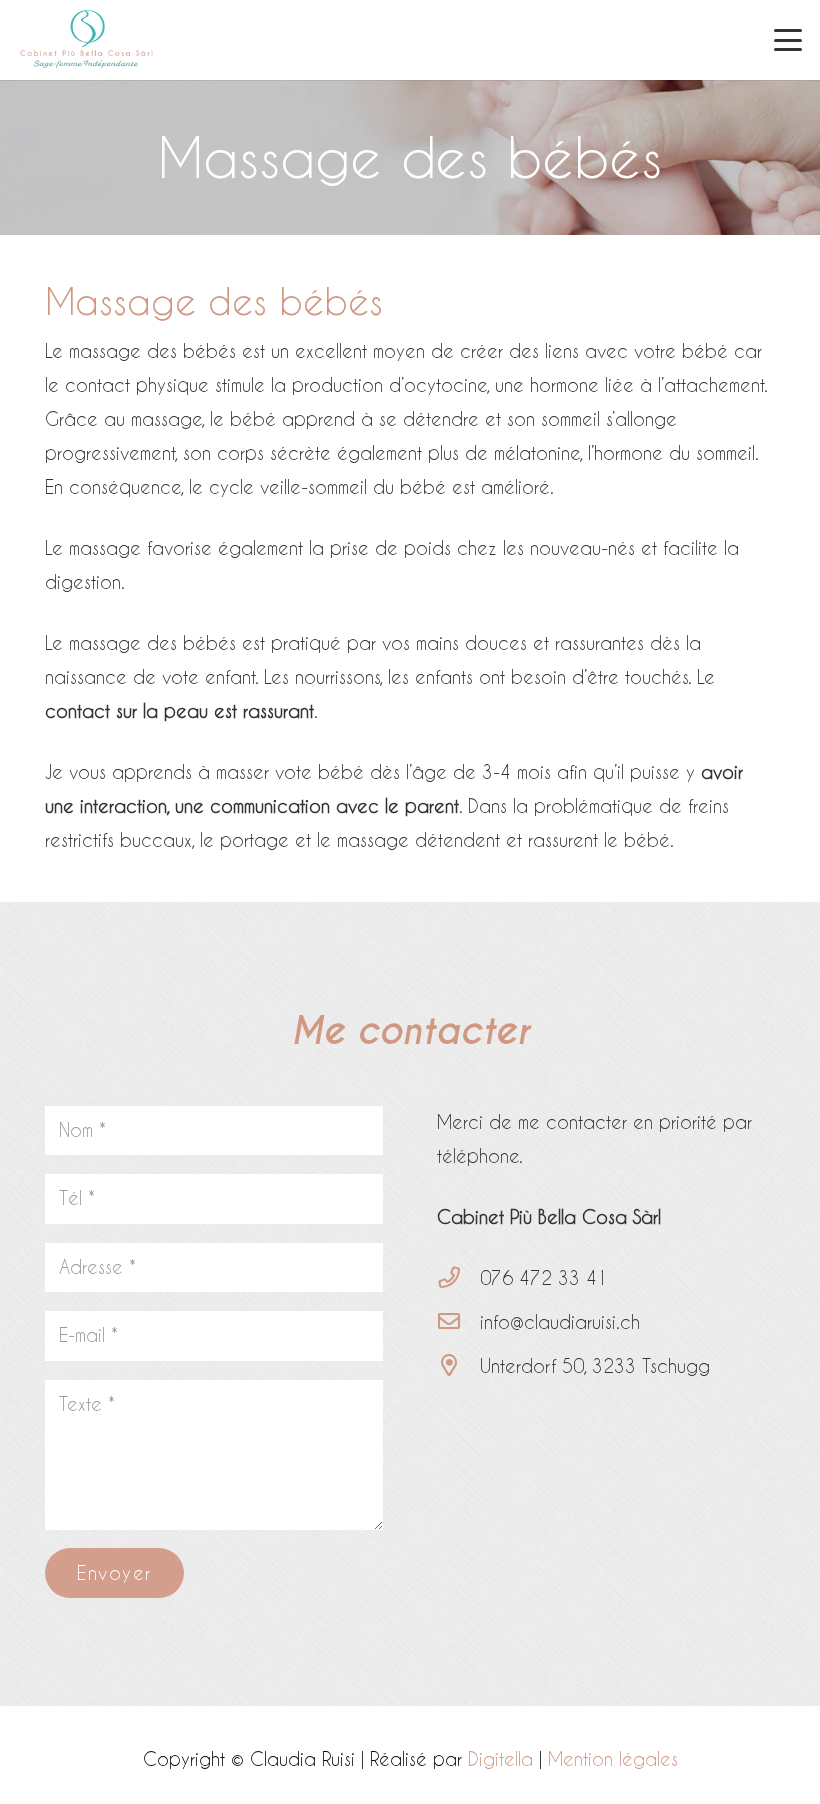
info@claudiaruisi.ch (560, 1321)
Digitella (500, 1758)
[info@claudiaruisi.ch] (458, 1322)
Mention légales (613, 1758)
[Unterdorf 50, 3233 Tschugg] (458, 1366)
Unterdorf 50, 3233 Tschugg (595, 1365)
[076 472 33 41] (458, 1278)
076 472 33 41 (544, 1277)
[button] (788, 40)
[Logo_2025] (87, 40)
